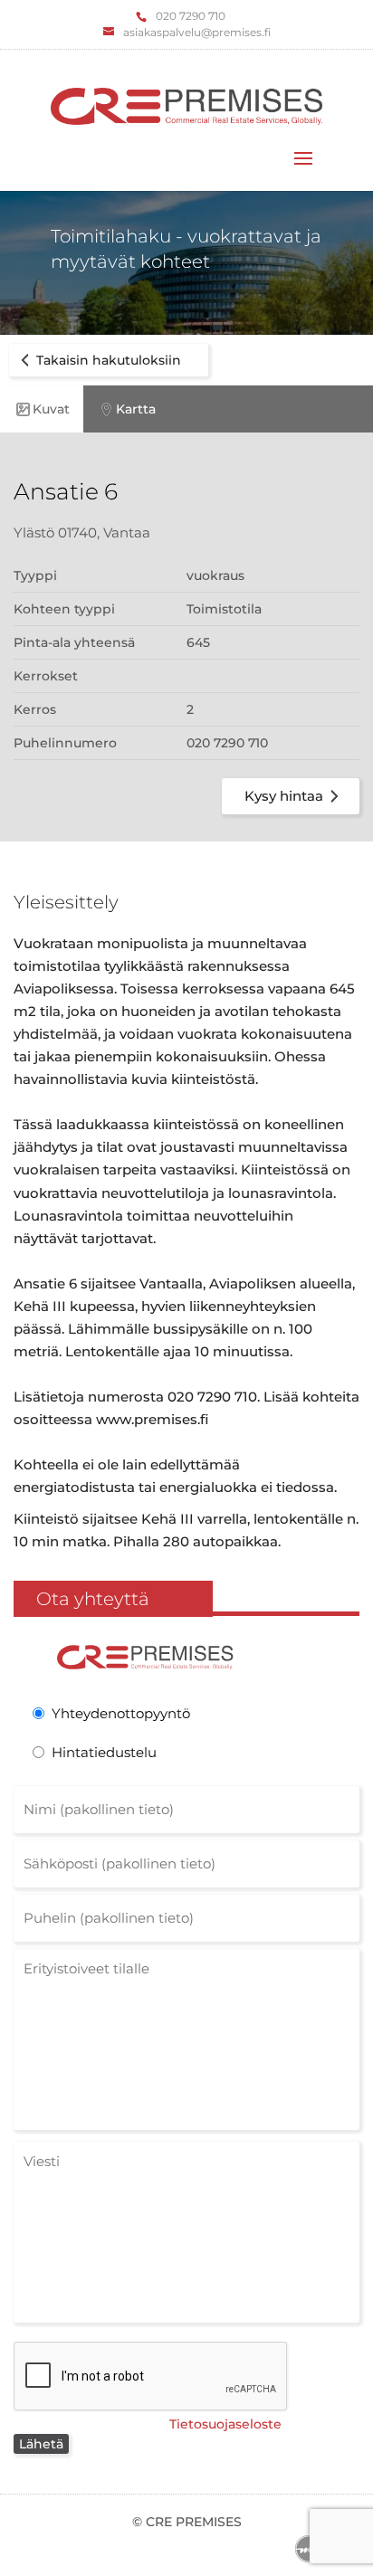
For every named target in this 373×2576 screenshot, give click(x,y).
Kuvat (51, 409)
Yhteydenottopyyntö (121, 1713)
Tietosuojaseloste (225, 2424)
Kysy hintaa (284, 796)
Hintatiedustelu (104, 1752)
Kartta (136, 409)
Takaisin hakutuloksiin (109, 360)
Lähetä (41, 2444)
